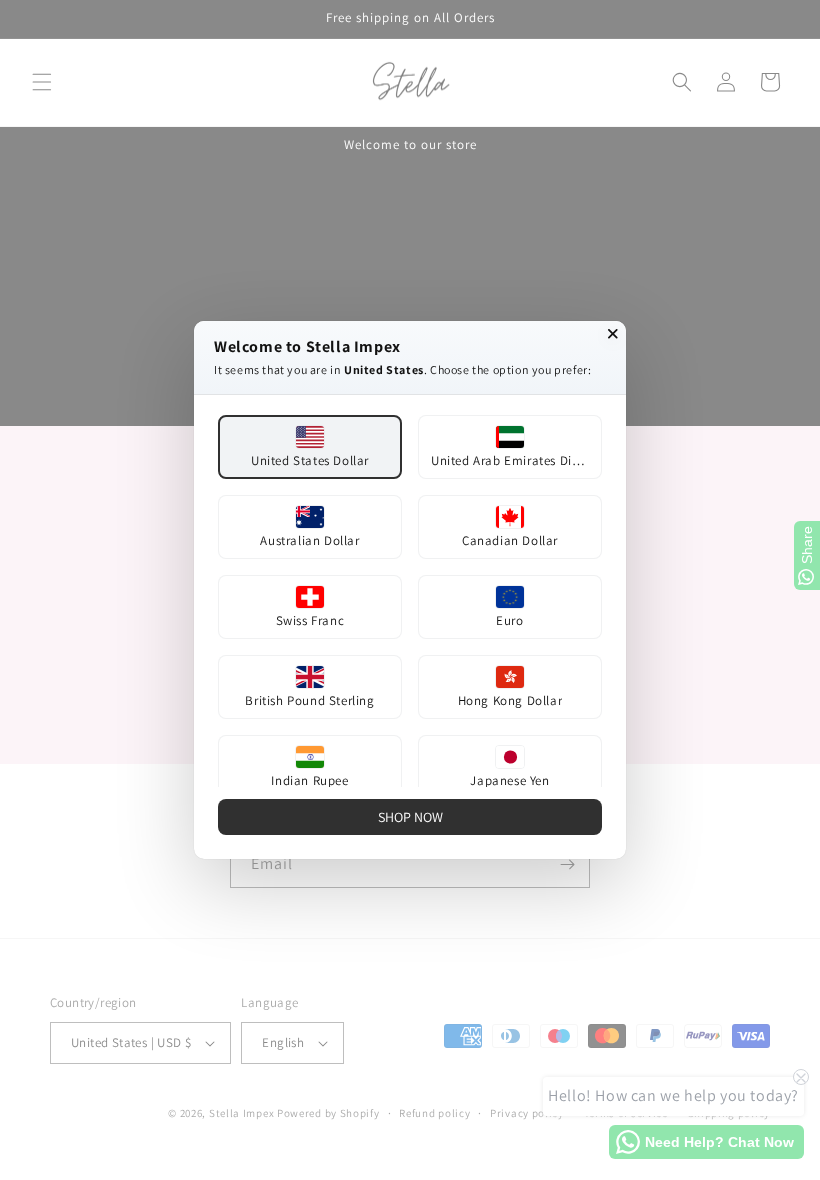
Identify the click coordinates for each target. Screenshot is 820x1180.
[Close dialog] (613, 334)
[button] (310, 447)
